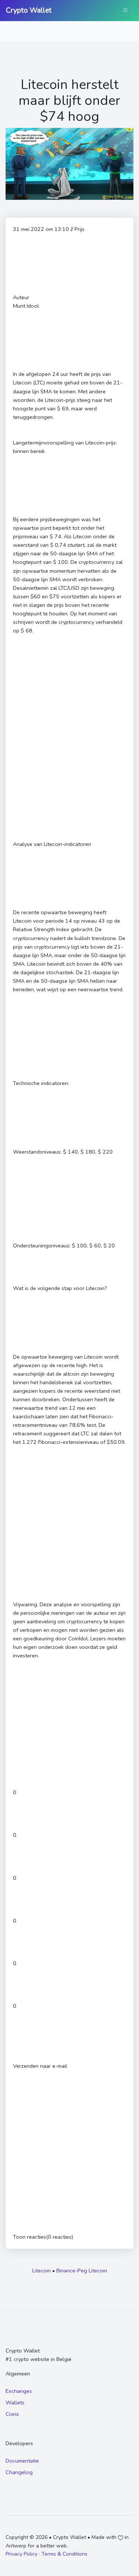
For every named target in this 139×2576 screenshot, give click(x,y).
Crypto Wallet (29, 10)
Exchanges (19, 2391)
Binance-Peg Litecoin (82, 2271)
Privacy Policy (21, 2554)
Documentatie (22, 2461)
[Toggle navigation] (125, 10)
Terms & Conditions (64, 2554)
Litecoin (42, 2271)
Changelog (19, 2472)
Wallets (15, 2403)
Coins (12, 2414)
